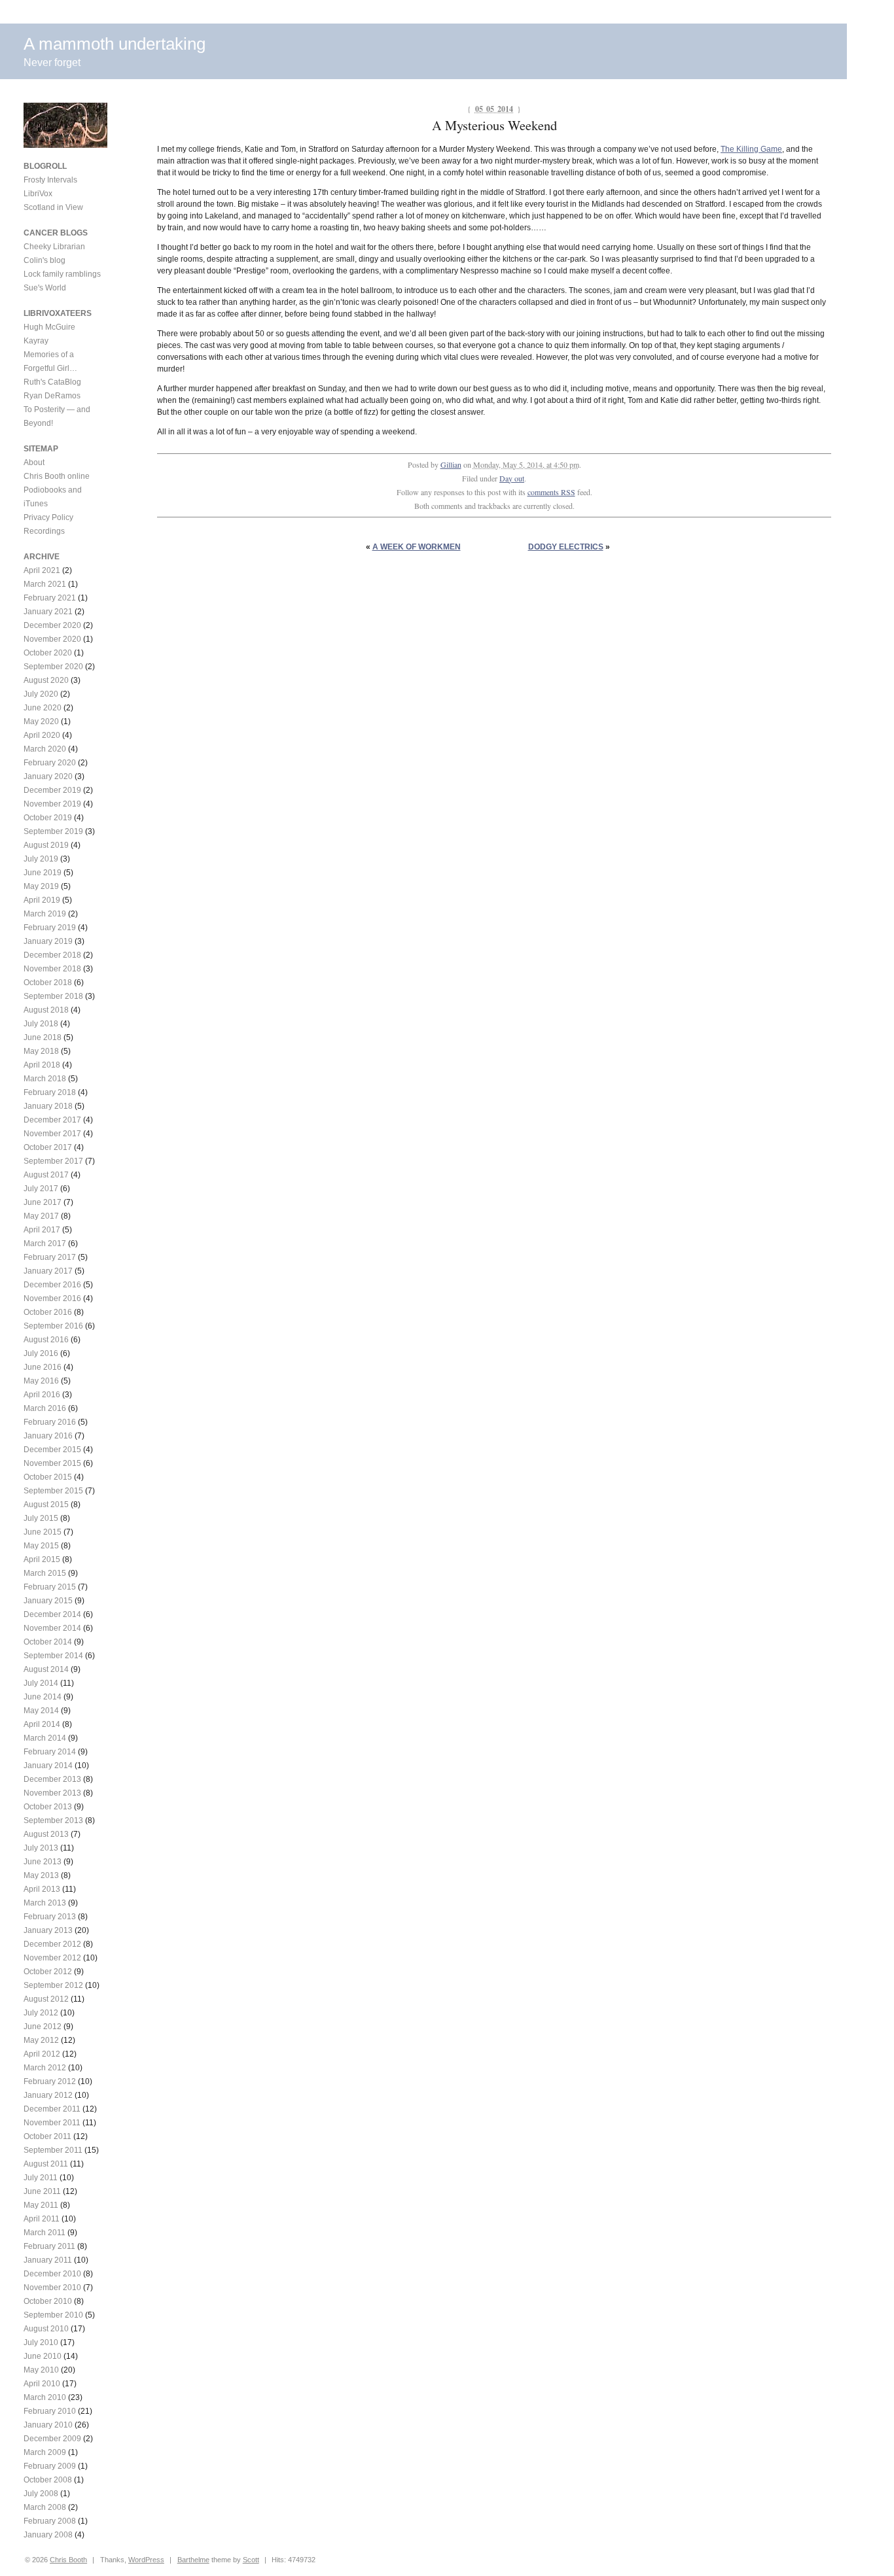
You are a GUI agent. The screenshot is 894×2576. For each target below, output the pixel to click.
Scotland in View (53, 207)
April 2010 (42, 2384)
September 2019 (53, 831)
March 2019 (45, 914)
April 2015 (42, 1559)
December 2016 (52, 1285)
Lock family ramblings (62, 274)
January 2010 (48, 2425)
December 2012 (52, 1944)
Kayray (36, 341)
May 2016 (41, 1381)
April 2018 (42, 1065)
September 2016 (53, 1326)
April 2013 (42, 1889)
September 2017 (53, 1161)
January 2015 (48, 1601)
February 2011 (49, 2246)
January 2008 (48, 2535)
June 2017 (43, 1202)
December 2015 (52, 1450)
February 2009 (50, 2466)
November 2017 (52, 1134)
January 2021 (48, 612)
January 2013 (48, 1930)
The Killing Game (751, 149)
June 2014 (43, 1697)
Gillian (451, 464)
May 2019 (41, 886)
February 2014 (50, 1752)
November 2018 (52, 969)
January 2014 (48, 1766)
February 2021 (50, 598)
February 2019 (50, 928)
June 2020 (43, 708)
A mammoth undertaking (115, 44)
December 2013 (52, 1779)
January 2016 (48, 1436)
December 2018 (52, 955)
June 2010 (43, 2356)
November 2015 (52, 1463)
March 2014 (45, 1738)
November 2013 (52, 1793)
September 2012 (53, 1985)
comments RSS (551, 492)
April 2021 (42, 570)
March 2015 (45, 1573)
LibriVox (38, 194)
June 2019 (43, 873)
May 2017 (41, 1216)
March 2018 (45, 1079)
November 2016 (52, 1298)
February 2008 (50, 2521)
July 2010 (41, 2342)
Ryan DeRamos (52, 396)
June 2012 (43, 2027)
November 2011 (52, 2123)
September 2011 (53, 2150)
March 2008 (45, 2507)
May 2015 (41, 1546)
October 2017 (48, 1147)
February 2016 (50, 1422)
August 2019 (46, 845)
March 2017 (45, 1244)
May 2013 (41, 1875)
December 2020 (52, 625)
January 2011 (48, 2260)
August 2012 (46, 1999)
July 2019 (41, 859)
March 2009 (45, 2452)
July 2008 (41, 2494)
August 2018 (46, 1010)
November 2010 (52, 2288)
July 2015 (41, 1518)
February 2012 (50, 2081)
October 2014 (48, 1642)
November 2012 (52, 1958)
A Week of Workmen (417, 547)
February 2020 (50, 763)
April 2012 (42, 2054)
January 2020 (48, 776)
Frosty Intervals (50, 180)
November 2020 (52, 639)
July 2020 (41, 694)
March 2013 (45, 1903)
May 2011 (41, 2205)
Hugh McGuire (49, 327)
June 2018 (43, 1037)
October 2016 (48, 1312)
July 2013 (41, 1848)
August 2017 (46, 1175)
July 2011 (41, 2178)
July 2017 (41, 1189)
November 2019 (52, 804)
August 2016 (46, 1340)
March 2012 (45, 2068)
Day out (512, 478)
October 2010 (48, 2301)
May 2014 (41, 1711)
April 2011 (42, 2219)
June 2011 (42, 2191)
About (34, 462)
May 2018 (41, 1051)
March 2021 (45, 584)
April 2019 (42, 900)
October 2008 (48, 2480)
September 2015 (53, 1491)
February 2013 (50, 1917)
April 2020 (42, 735)
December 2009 (52, 2439)
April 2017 (42, 1230)
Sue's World (45, 288)
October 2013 (48, 1807)
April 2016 (42, 1395)
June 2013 (43, 1862)
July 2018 (41, 1024)
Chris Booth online (57, 476)
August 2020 (46, 680)
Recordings (44, 531)
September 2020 (53, 667)
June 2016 (43, 1367)
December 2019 (52, 790)
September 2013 (53, 1820)
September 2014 (53, 1656)
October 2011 (47, 2136)
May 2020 (41, 722)
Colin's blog (45, 260)
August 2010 (46, 2329)
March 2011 (45, 2233)
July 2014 (41, 1683)
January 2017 (48, 1271)
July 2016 (41, 1353)
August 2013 (46, 1834)
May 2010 (41, 2370)
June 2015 (43, 1532)
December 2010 (52, 2274)
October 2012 (48, 1972)
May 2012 (41, 2040)
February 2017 (50, 1257)
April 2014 (42, 1724)
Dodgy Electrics (566, 547)
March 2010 (45, 2397)
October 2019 (48, 818)
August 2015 (46, 1505)
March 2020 (45, 749)
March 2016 (45, 1408)
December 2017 (52, 1120)
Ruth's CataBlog (52, 382)
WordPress (146, 2560)
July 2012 (41, 2013)
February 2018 (50, 1092)
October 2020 (48, 653)
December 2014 (52, 1614)
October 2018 (48, 983)
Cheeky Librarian (54, 247)
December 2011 (52, 2109)
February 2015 (50, 1587)
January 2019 (48, 941)
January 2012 (48, 2095)
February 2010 (50, 2411)
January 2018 (48, 1106)
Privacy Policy (48, 517)
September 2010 (53, 2315)
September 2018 (53, 996)
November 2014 (52, 1628)
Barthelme (193, 2560)
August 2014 (46, 1669)
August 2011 (46, 2164)
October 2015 (48, 1477)
